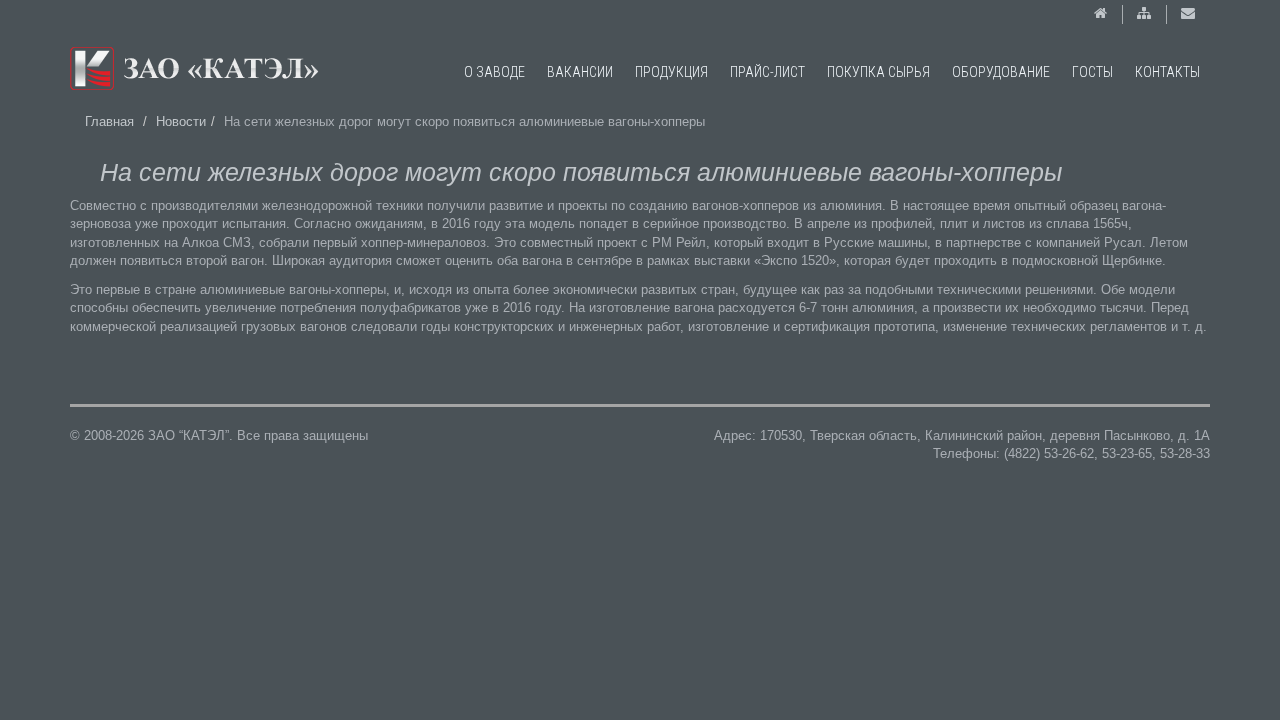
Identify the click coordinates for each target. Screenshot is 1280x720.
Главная (109, 121)
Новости (181, 121)
